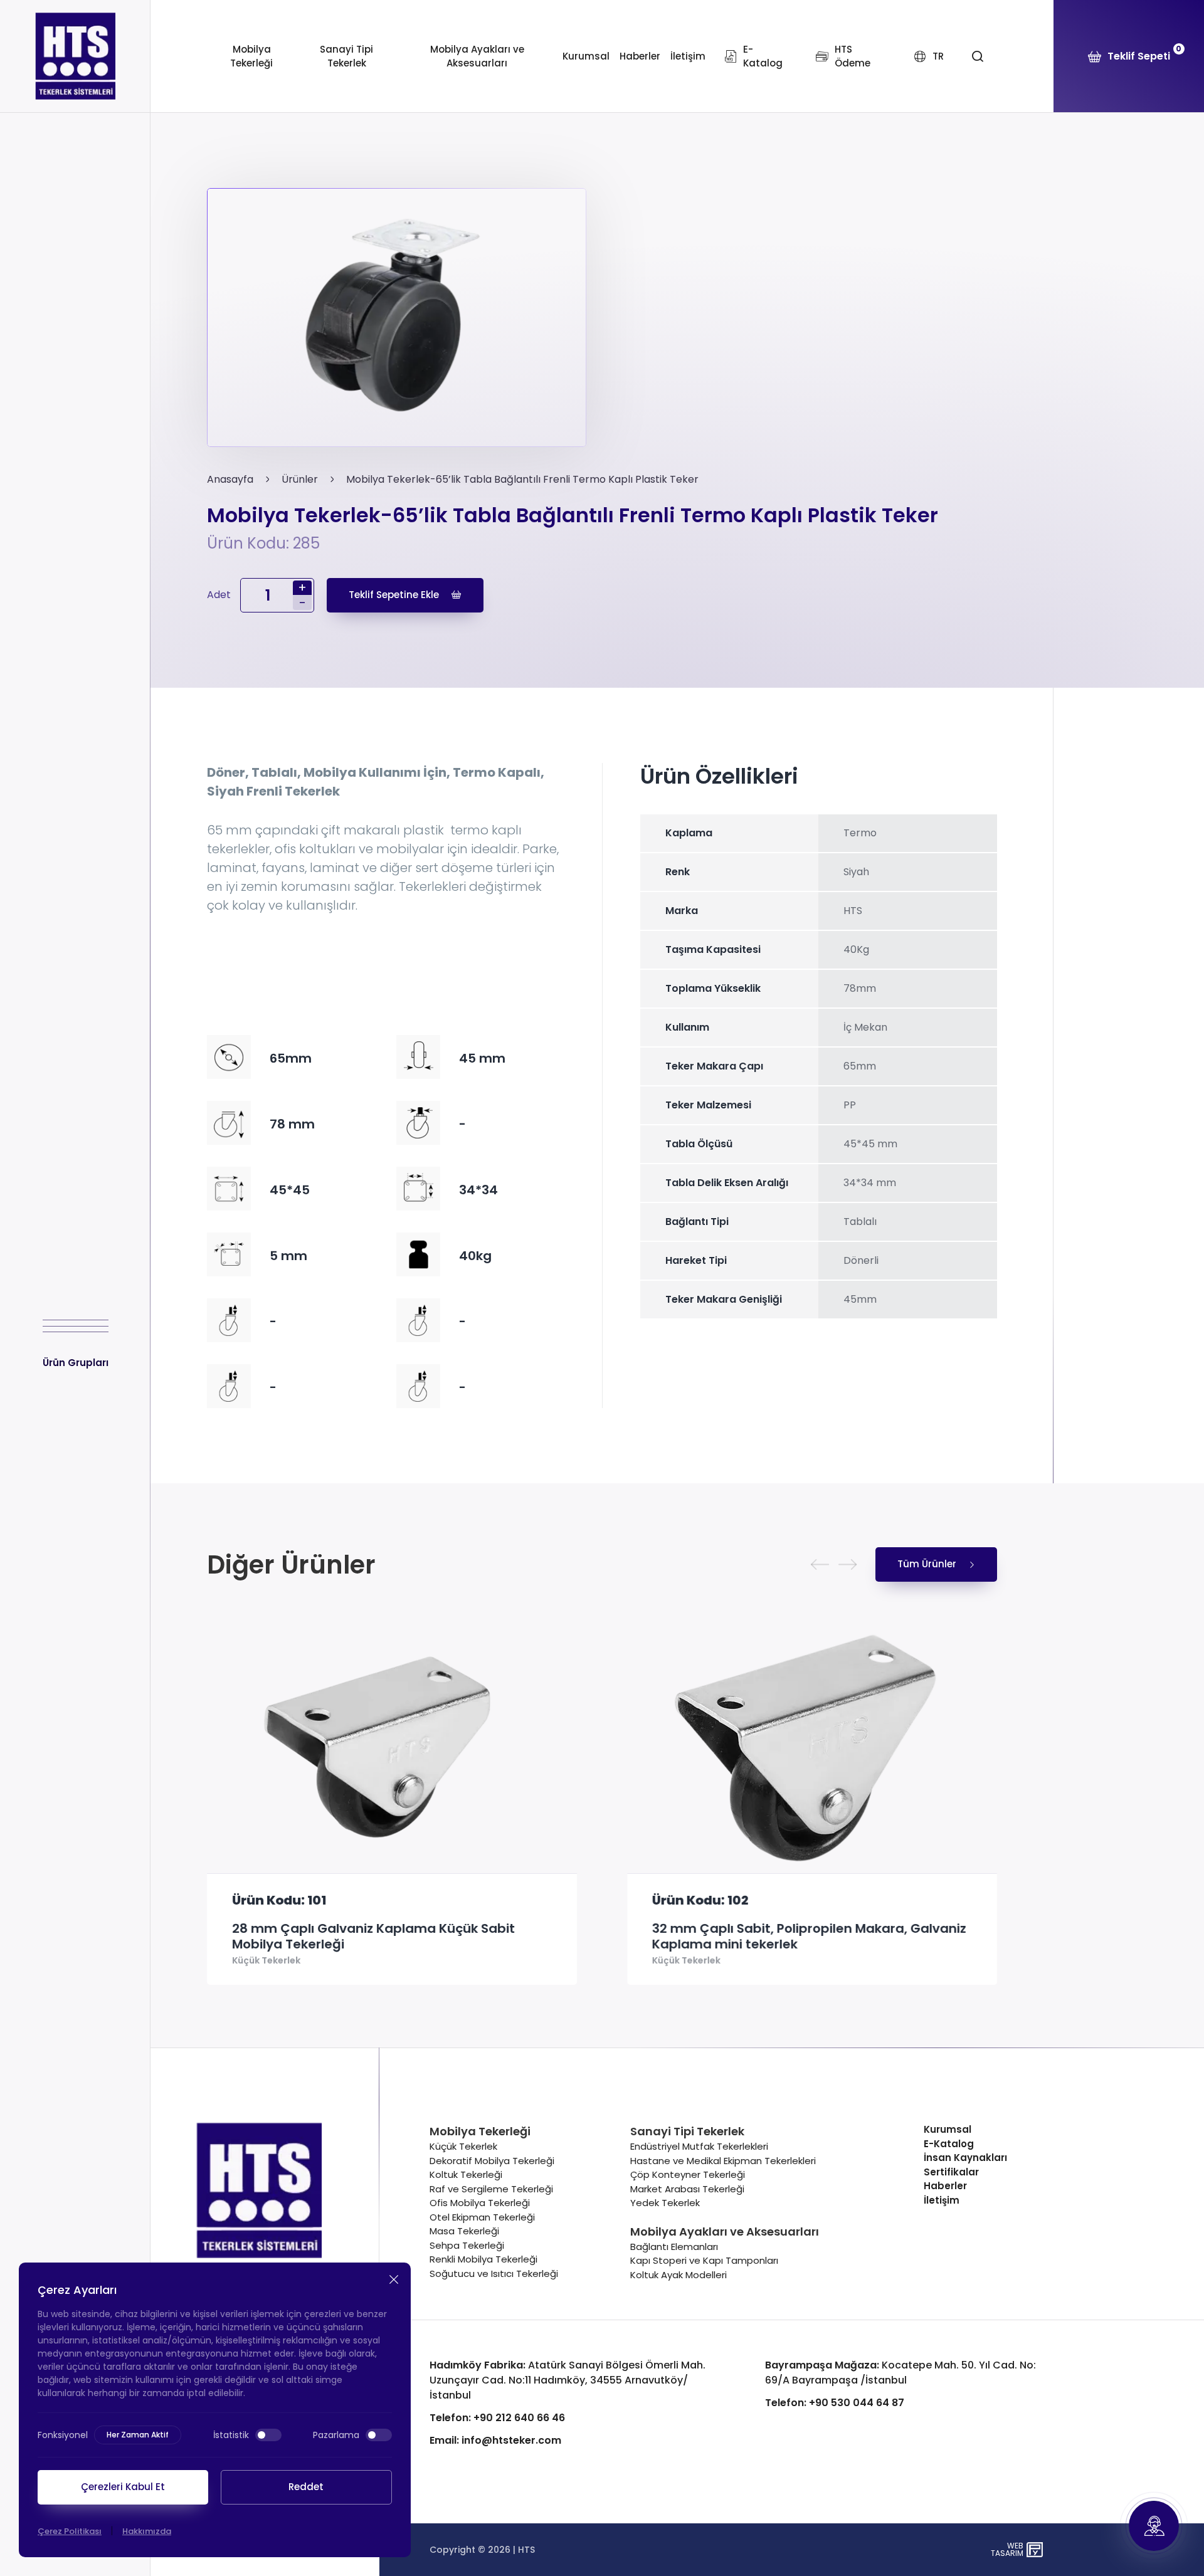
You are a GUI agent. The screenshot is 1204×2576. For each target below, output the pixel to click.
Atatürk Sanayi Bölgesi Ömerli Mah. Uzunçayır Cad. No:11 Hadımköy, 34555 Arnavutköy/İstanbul (568, 2380)
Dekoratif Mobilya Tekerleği (492, 2161)
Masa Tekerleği (464, 2231)
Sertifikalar (951, 2172)
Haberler (640, 56)
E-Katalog (949, 2144)
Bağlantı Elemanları (674, 2247)
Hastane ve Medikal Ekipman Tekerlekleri (723, 2161)
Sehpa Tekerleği (467, 2245)
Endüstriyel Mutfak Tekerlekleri (699, 2146)
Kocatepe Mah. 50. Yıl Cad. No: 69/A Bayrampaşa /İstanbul (900, 2373)
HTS (526, 2550)
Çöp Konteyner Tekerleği (688, 2174)
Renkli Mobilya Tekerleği (483, 2259)
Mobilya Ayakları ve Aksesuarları (477, 56)
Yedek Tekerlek (665, 2203)
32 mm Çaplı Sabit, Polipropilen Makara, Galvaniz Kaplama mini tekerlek (809, 1937)
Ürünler (300, 479)
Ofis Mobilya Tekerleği (480, 2203)
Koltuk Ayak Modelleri (679, 2275)
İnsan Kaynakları (965, 2158)
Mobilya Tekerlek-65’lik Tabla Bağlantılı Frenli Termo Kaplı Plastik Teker (522, 479)
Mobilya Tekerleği (251, 56)
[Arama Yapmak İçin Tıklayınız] (977, 56)
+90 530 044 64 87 (835, 2403)
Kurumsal (586, 56)
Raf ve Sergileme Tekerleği (491, 2189)
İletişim (688, 56)
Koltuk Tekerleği (466, 2174)
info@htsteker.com (495, 2440)
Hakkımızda (147, 2531)
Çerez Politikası (70, 2531)
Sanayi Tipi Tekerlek (346, 56)
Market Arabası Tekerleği (687, 2189)
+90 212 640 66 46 (497, 2418)
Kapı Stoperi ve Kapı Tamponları (704, 2260)
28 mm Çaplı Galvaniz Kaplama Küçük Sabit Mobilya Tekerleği (373, 1937)
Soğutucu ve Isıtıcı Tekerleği (494, 2274)
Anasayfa (230, 479)
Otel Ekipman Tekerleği (482, 2217)
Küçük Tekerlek (266, 1961)
